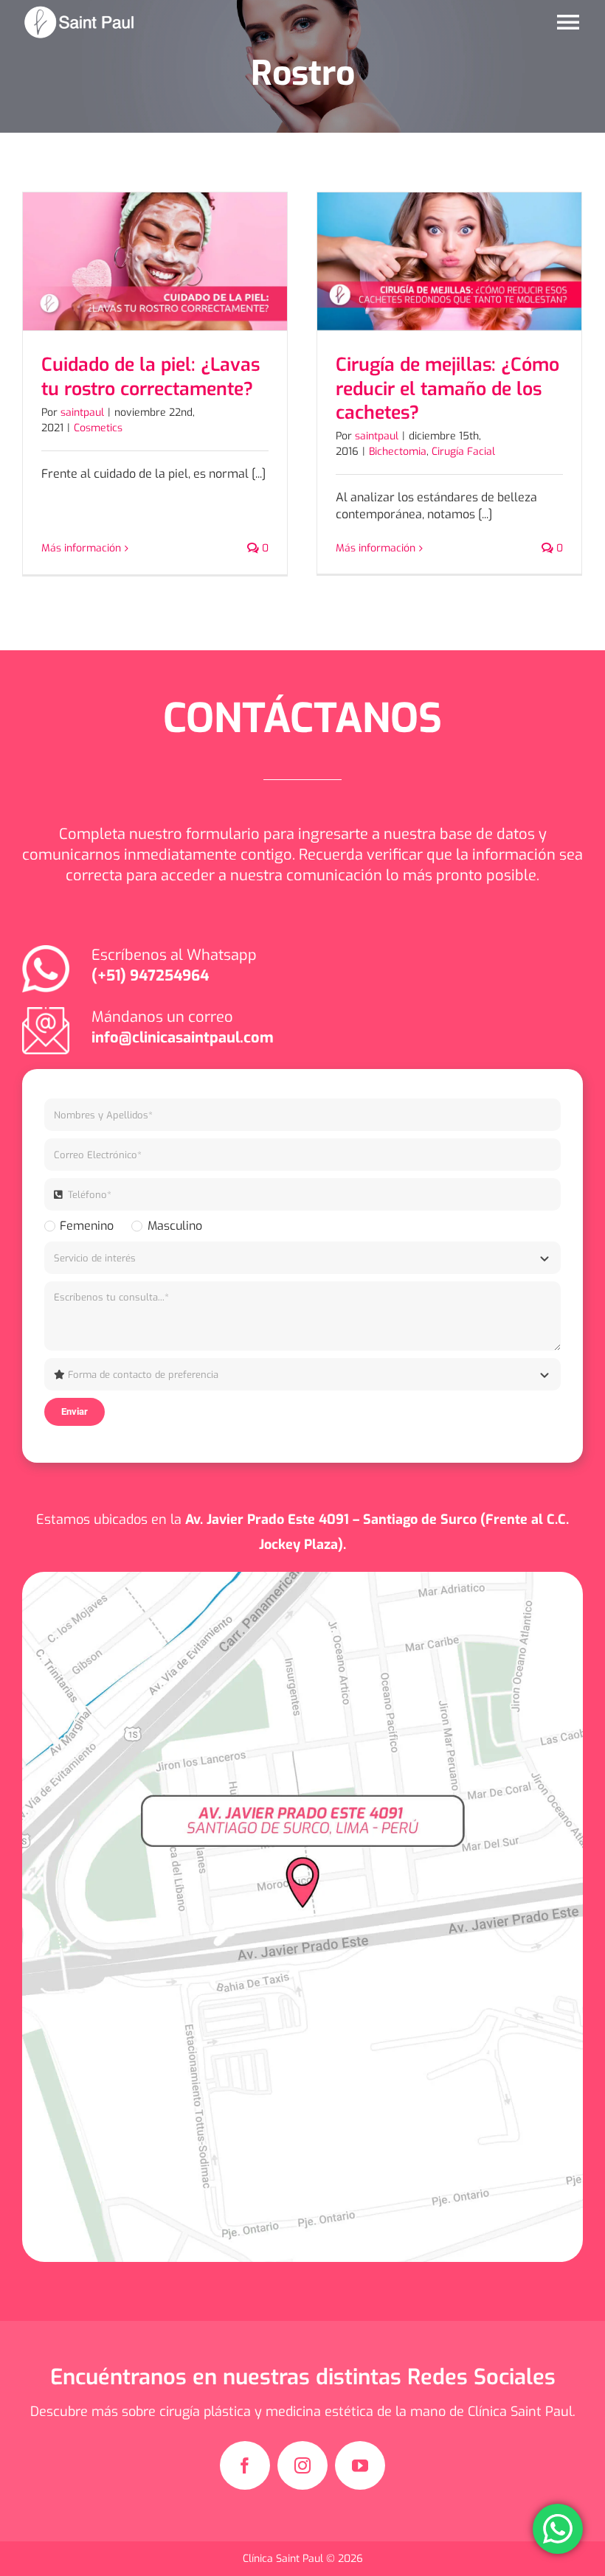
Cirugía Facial (463, 452)
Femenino (87, 1226)
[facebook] (245, 2465)
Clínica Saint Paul (284, 2559)
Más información (81, 548)
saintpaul (82, 412)
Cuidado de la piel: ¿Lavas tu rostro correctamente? (151, 376)
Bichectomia (398, 452)
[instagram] (302, 2465)
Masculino (174, 1226)
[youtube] (360, 2465)
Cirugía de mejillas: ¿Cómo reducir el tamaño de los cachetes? (447, 389)
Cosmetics (98, 428)
